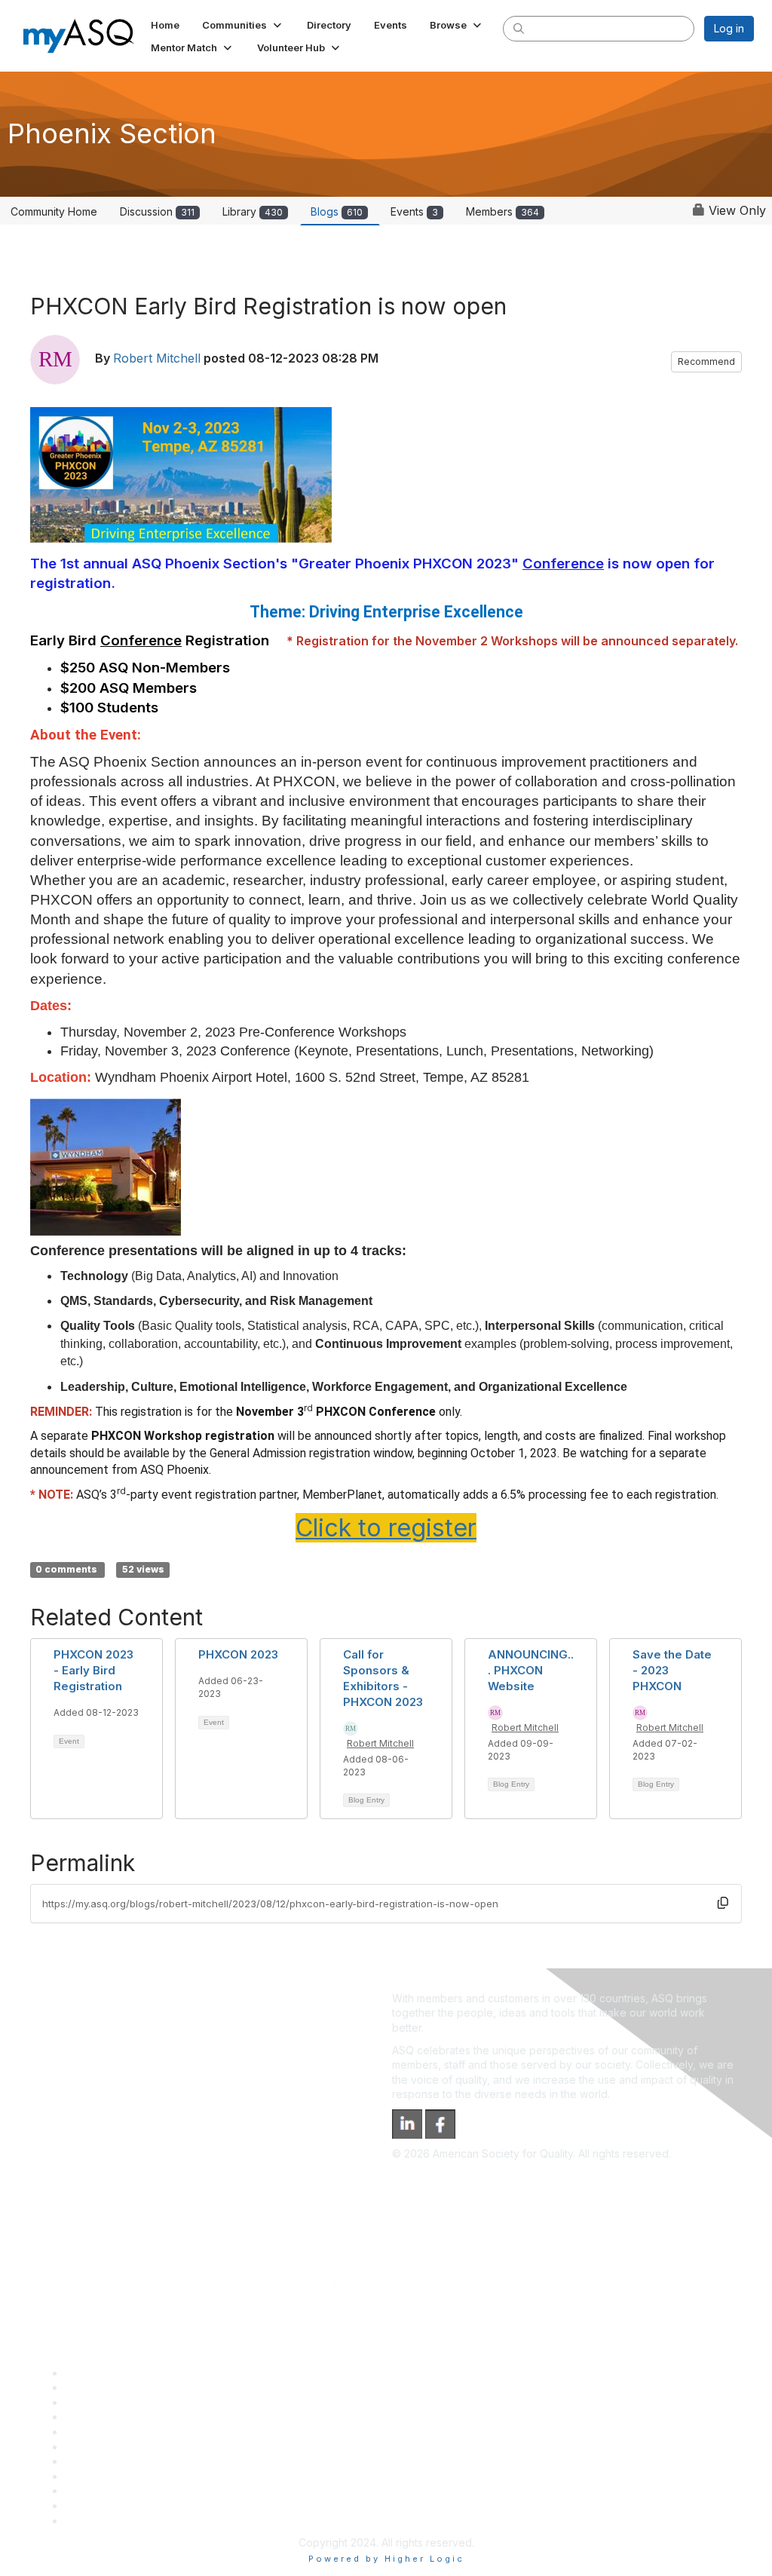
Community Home (54, 211)
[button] (243, 25)
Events (414, 211)
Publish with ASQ (106, 2417)
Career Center (101, 2402)
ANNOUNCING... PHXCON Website (531, 1670)
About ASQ (92, 2373)
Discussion (157, 211)
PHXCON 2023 (238, 1654)
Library (253, 211)
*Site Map (90, 2506)
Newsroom (92, 2521)
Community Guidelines (119, 2432)
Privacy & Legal (103, 2387)
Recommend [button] (706, 361)
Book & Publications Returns (135, 2447)
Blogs (337, 211)
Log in (729, 28)
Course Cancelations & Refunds (144, 2476)
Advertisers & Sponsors (123, 2490)
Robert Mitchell (157, 358)
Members (502, 211)
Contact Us (92, 2461)
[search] (519, 28)
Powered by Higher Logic (386, 2559)
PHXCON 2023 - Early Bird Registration (93, 1670)
